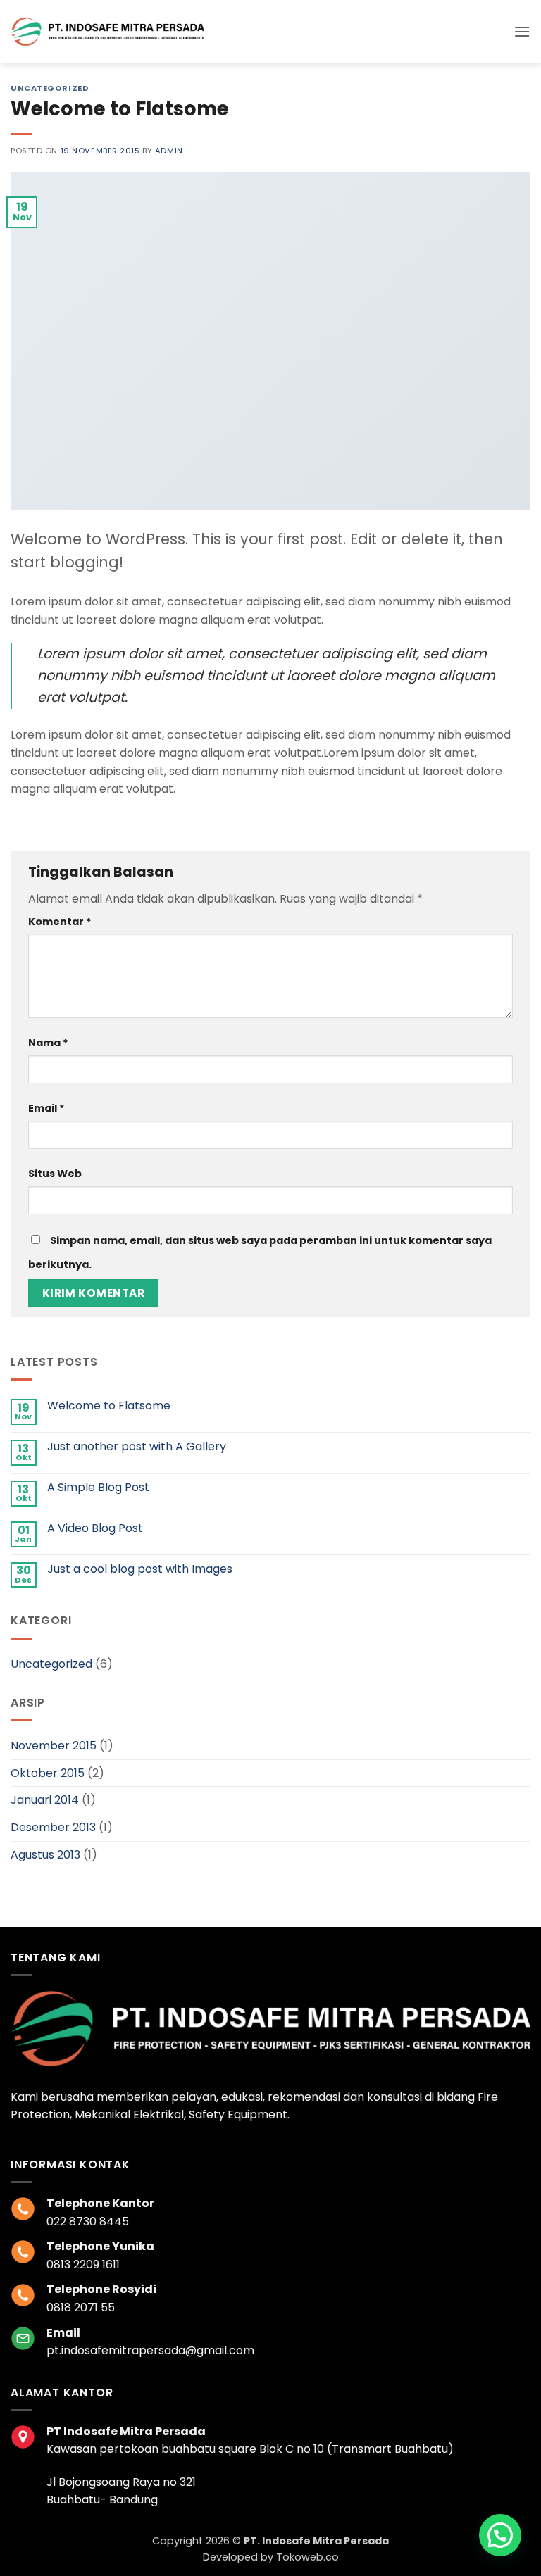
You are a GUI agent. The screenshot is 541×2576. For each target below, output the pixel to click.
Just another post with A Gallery (137, 1446)
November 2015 (54, 1746)
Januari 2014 (45, 1800)
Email (46, 1108)
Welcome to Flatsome (109, 1406)
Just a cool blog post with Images (140, 1569)
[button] (522, 31)
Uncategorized (50, 88)
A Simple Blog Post (98, 1487)
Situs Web (55, 1174)
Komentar (60, 922)
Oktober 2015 (48, 1773)
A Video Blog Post (95, 1528)
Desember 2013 (53, 1827)
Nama (48, 1043)
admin (169, 151)
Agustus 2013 (45, 1855)
